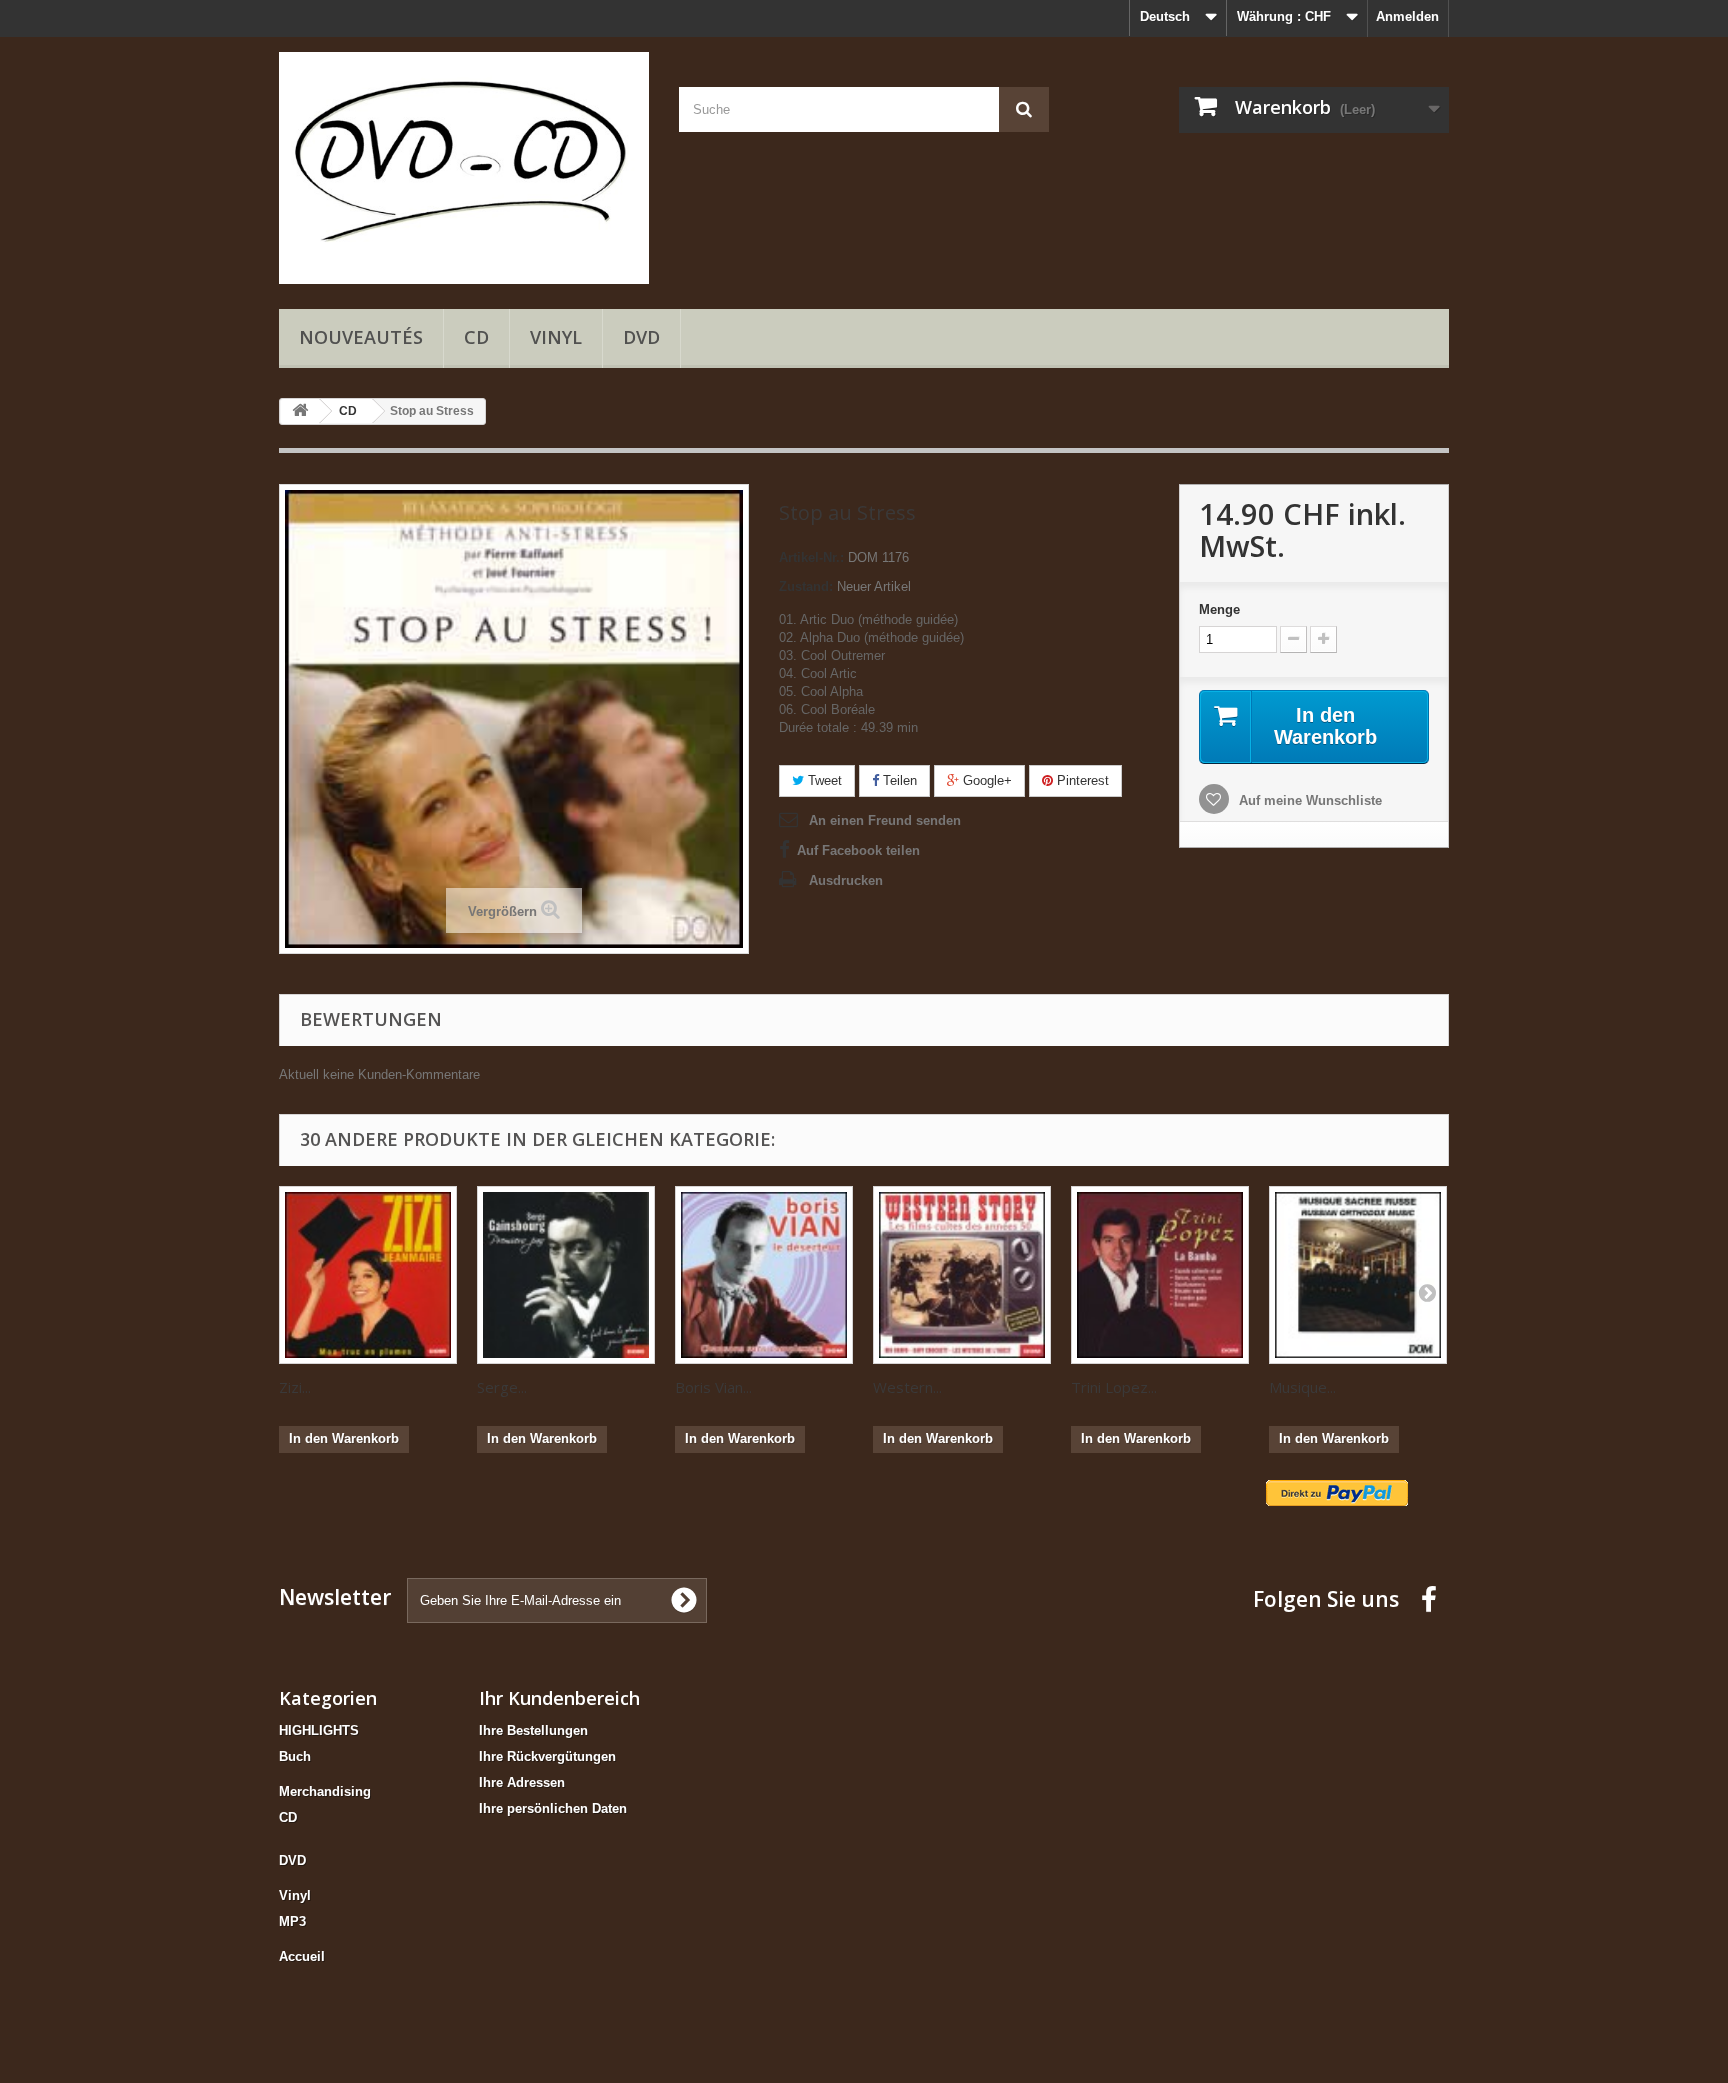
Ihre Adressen (522, 1782)
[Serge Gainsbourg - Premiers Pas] (566, 1275)
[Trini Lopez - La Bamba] (1160, 1275)
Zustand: (806, 586)
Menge (1219, 609)
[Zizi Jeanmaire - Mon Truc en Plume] (368, 1275)
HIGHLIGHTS (319, 1730)
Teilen (898, 780)
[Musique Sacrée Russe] (1358, 1275)
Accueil (302, 1956)
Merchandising (325, 1791)
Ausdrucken (846, 880)
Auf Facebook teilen (858, 850)
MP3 (292, 1921)
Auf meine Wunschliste (1308, 800)
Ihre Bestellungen (533, 1730)
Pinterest (1081, 780)
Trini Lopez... (1114, 1387)
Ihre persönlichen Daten (553, 1808)
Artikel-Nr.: (811, 557)
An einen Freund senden (885, 820)
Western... (907, 1387)
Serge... (502, 1387)
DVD (641, 337)
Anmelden (1407, 16)
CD (476, 337)
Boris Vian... (713, 1387)
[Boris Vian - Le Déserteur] (764, 1275)
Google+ (985, 780)
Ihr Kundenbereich (559, 1698)
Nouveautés (361, 337)
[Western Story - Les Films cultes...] (962, 1275)
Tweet (823, 780)
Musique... (1302, 1387)
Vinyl (556, 337)
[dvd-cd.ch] (464, 168)
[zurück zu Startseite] (300, 411)
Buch (295, 1756)
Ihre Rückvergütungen (547, 1756)
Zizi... (295, 1387)
